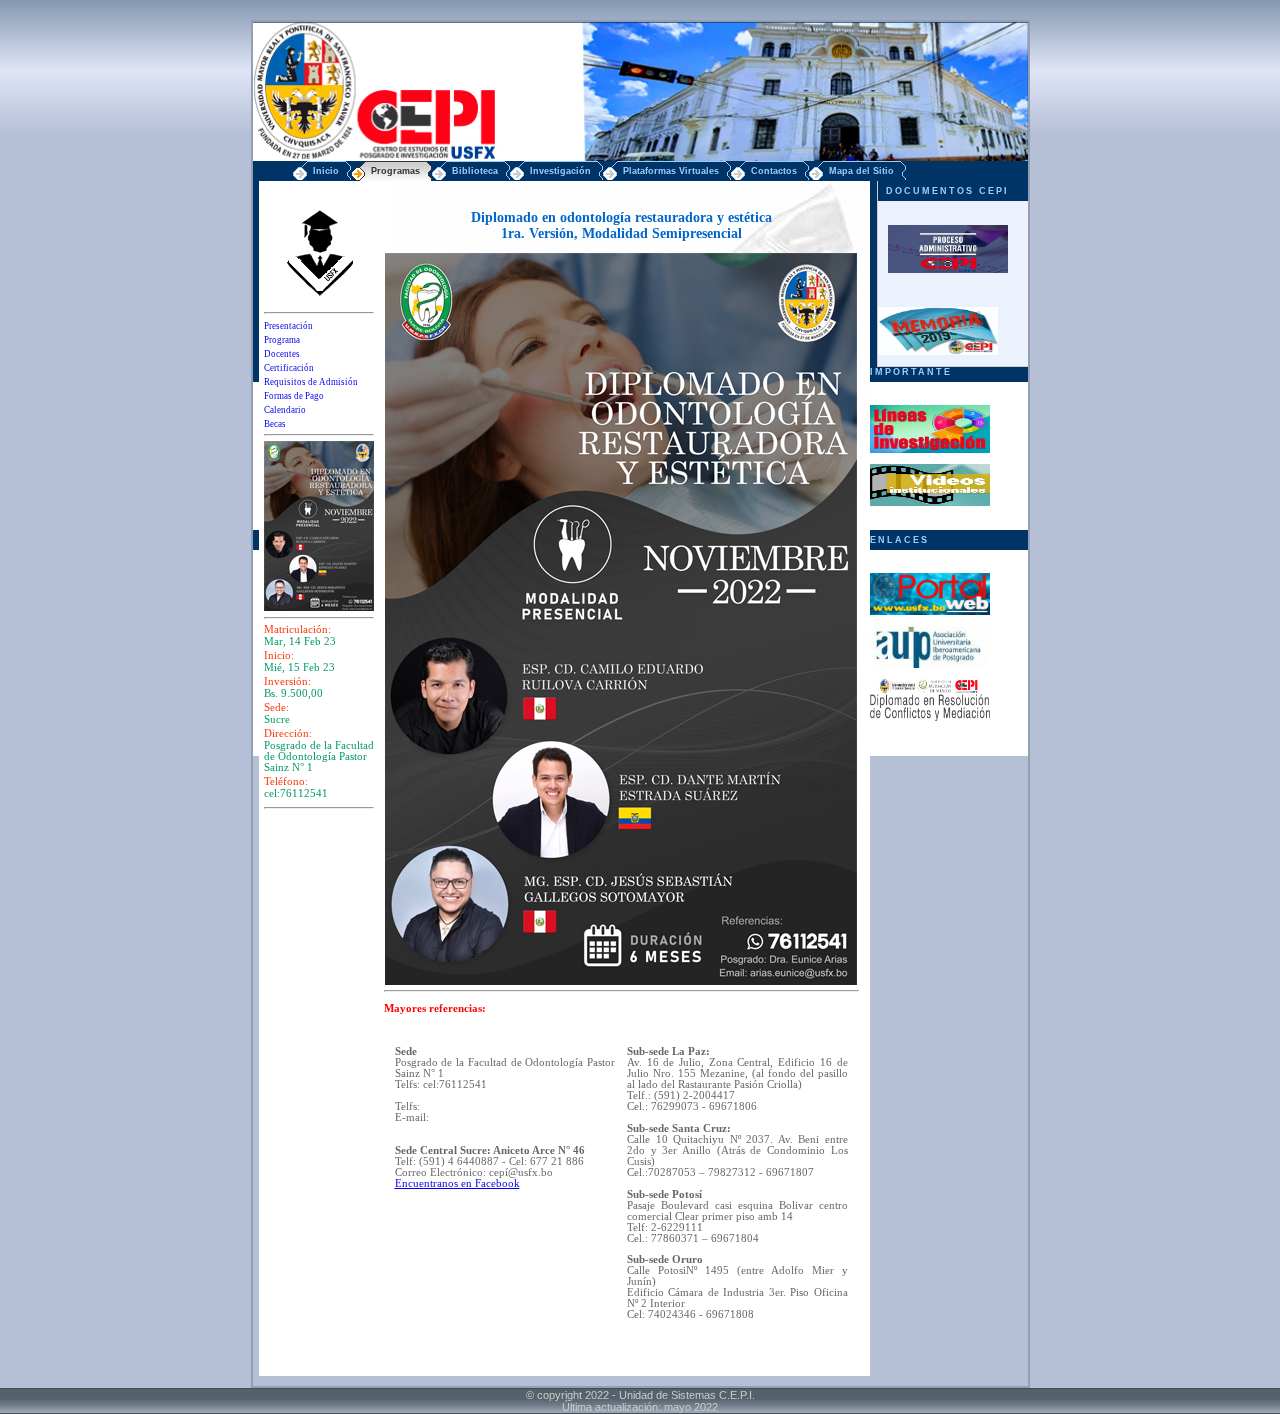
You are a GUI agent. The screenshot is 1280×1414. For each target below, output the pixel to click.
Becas (275, 424)
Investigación (560, 171)
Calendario (285, 410)
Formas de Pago (294, 396)
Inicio (326, 171)
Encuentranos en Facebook (457, 1183)
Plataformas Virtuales (671, 171)
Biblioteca (475, 171)
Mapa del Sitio (861, 171)
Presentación (288, 326)
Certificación (289, 368)
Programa (282, 340)
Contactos (774, 171)
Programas (395, 171)
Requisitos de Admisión (311, 382)
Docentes (282, 354)
